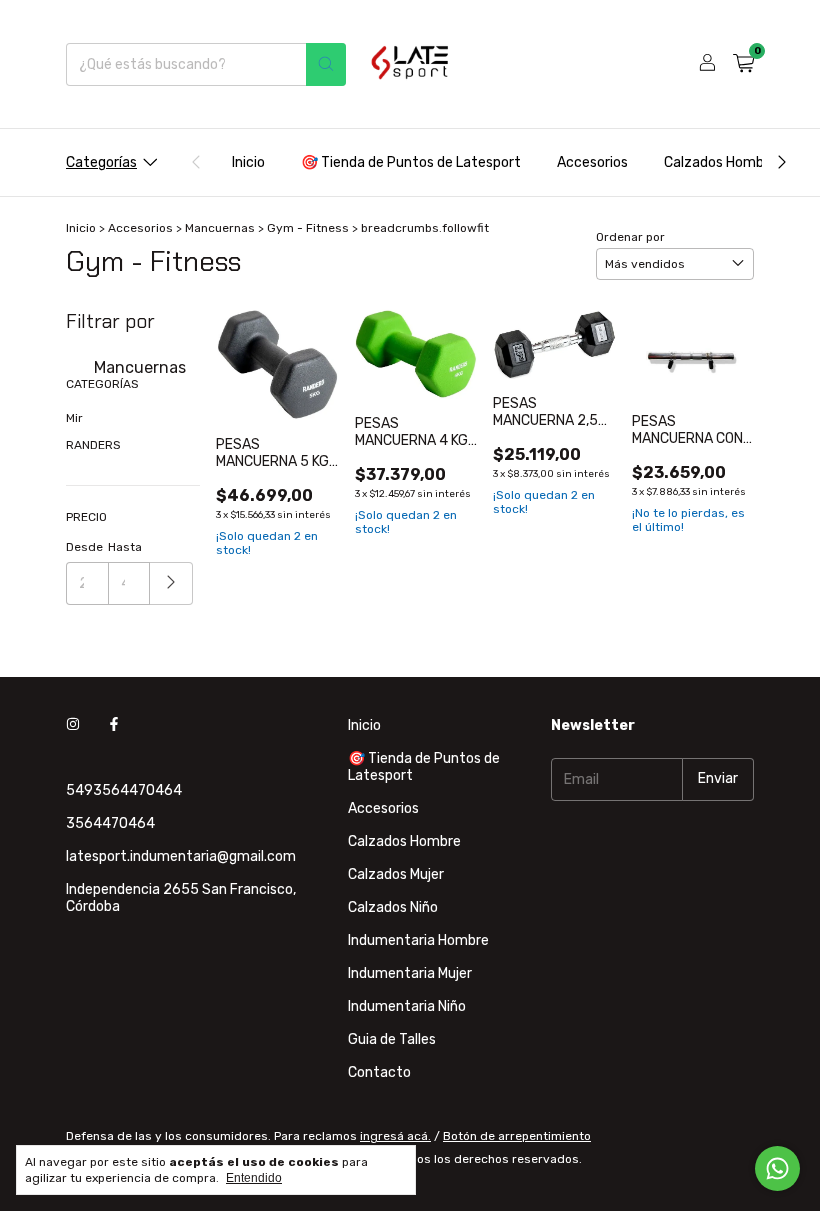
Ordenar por (630, 237)
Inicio (248, 162)
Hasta (125, 547)
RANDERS (93, 445)
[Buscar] (326, 64)
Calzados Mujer (396, 874)
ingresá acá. (395, 1136)
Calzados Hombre (720, 162)
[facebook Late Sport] (114, 725)
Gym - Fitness (308, 228)
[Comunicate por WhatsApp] (777, 1168)
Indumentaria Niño (407, 1006)
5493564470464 (124, 790)
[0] (743, 64)
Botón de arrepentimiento (517, 1136)
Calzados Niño (393, 907)
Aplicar (171, 583)
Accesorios (592, 162)
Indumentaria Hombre (418, 940)
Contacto (379, 1072)
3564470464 (110, 823)
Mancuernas (220, 228)
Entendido (254, 1178)
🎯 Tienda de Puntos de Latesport (411, 162)
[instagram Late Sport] (73, 725)
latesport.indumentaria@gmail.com (181, 856)
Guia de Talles (392, 1039)
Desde (84, 547)
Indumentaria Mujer (410, 973)
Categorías (101, 162)
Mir (74, 418)
